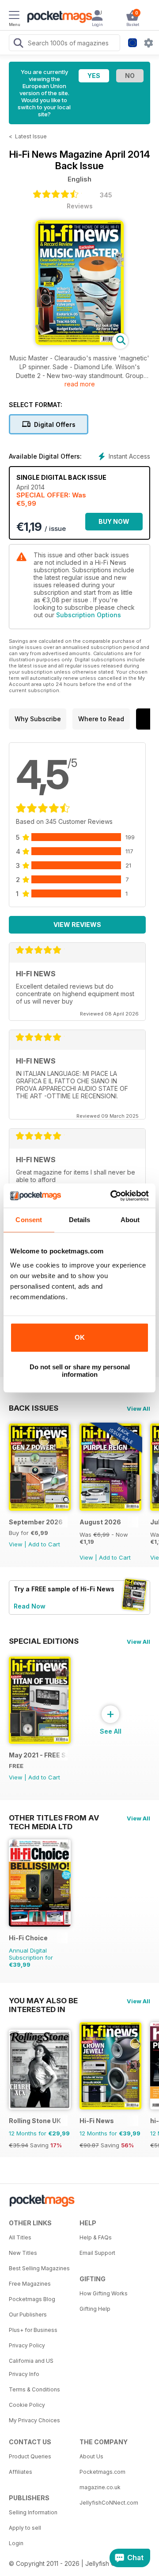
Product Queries (30, 2456)
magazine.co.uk (100, 2487)
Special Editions (44, 1641)
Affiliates (21, 2472)
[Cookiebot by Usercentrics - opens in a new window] (112, 1196)
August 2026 (100, 1522)
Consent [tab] (29, 1220)
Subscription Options (89, 615)
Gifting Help (95, 2309)
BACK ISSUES (34, 1408)
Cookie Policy (27, 2405)
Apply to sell (25, 2528)
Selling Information (33, 2512)
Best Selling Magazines (39, 2268)
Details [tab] (80, 1220)
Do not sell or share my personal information (80, 1371)
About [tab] (130, 1220)
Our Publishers (28, 2315)
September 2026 (36, 1522)
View (16, 1544)
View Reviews (77, 925)
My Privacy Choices (34, 2420)
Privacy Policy (27, 2345)
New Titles (23, 2253)
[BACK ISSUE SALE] (110, 1508)
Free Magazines (30, 2284)
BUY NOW (114, 521)
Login (16, 2543)
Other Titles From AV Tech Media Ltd (54, 1818)
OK (80, 1337)
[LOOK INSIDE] (79, 343)
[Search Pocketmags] (18, 44)
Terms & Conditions (34, 2389)
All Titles (20, 2237)
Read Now (30, 1606)
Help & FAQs (96, 2237)
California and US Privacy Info (31, 2367)
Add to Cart (44, 1544)
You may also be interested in (43, 2001)
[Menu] (14, 16)
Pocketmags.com (102, 2472)
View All (138, 1408)
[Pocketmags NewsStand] (57, 18)
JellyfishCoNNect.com (109, 2503)
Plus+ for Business (33, 2330)
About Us (91, 2456)
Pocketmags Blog (32, 2299)
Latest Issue (31, 136)
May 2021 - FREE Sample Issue (38, 1755)
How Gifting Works (104, 2293)
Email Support (97, 2253)
